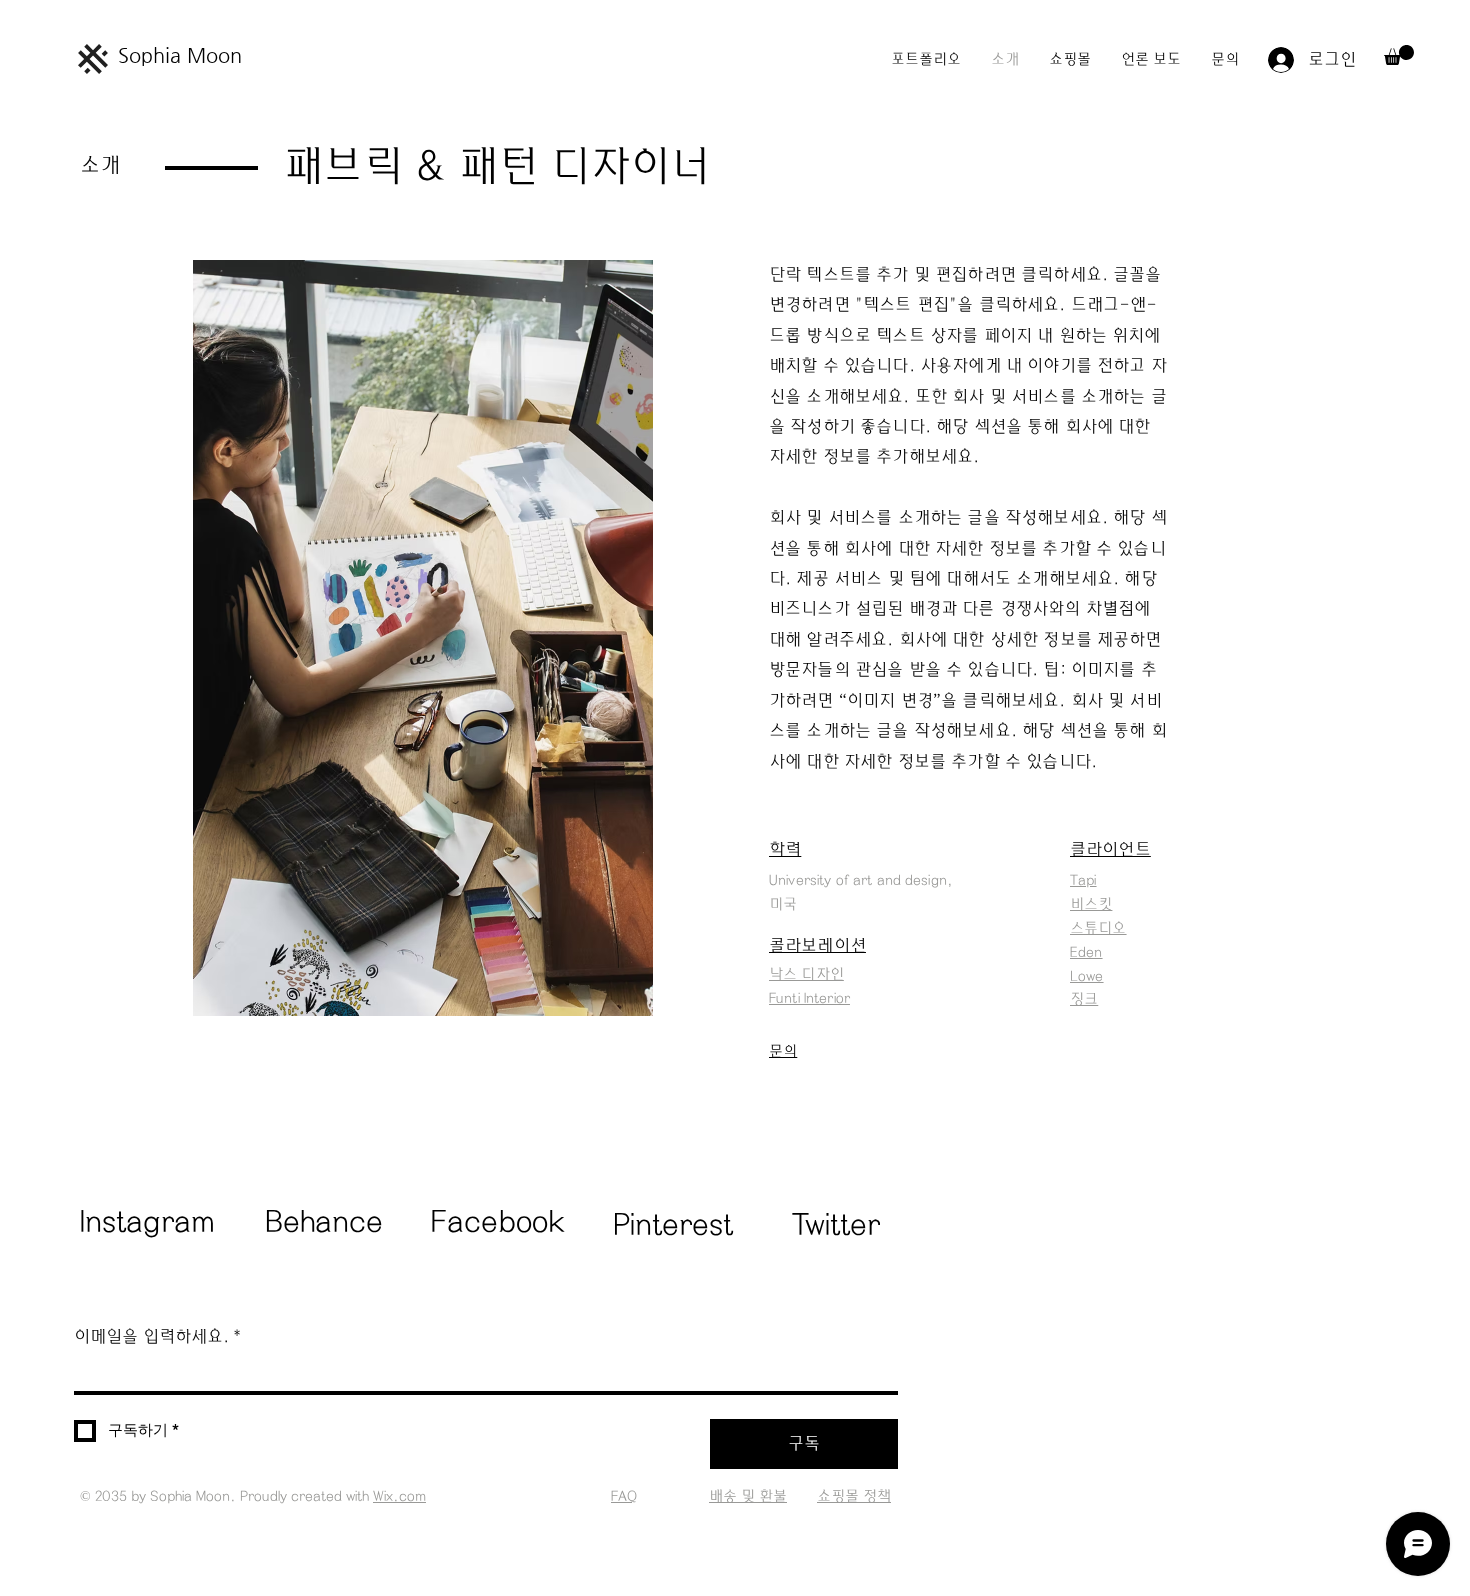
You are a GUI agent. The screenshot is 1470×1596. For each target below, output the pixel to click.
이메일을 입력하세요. (157, 1336)
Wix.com (399, 1496)
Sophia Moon (180, 55)
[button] (1399, 55)
